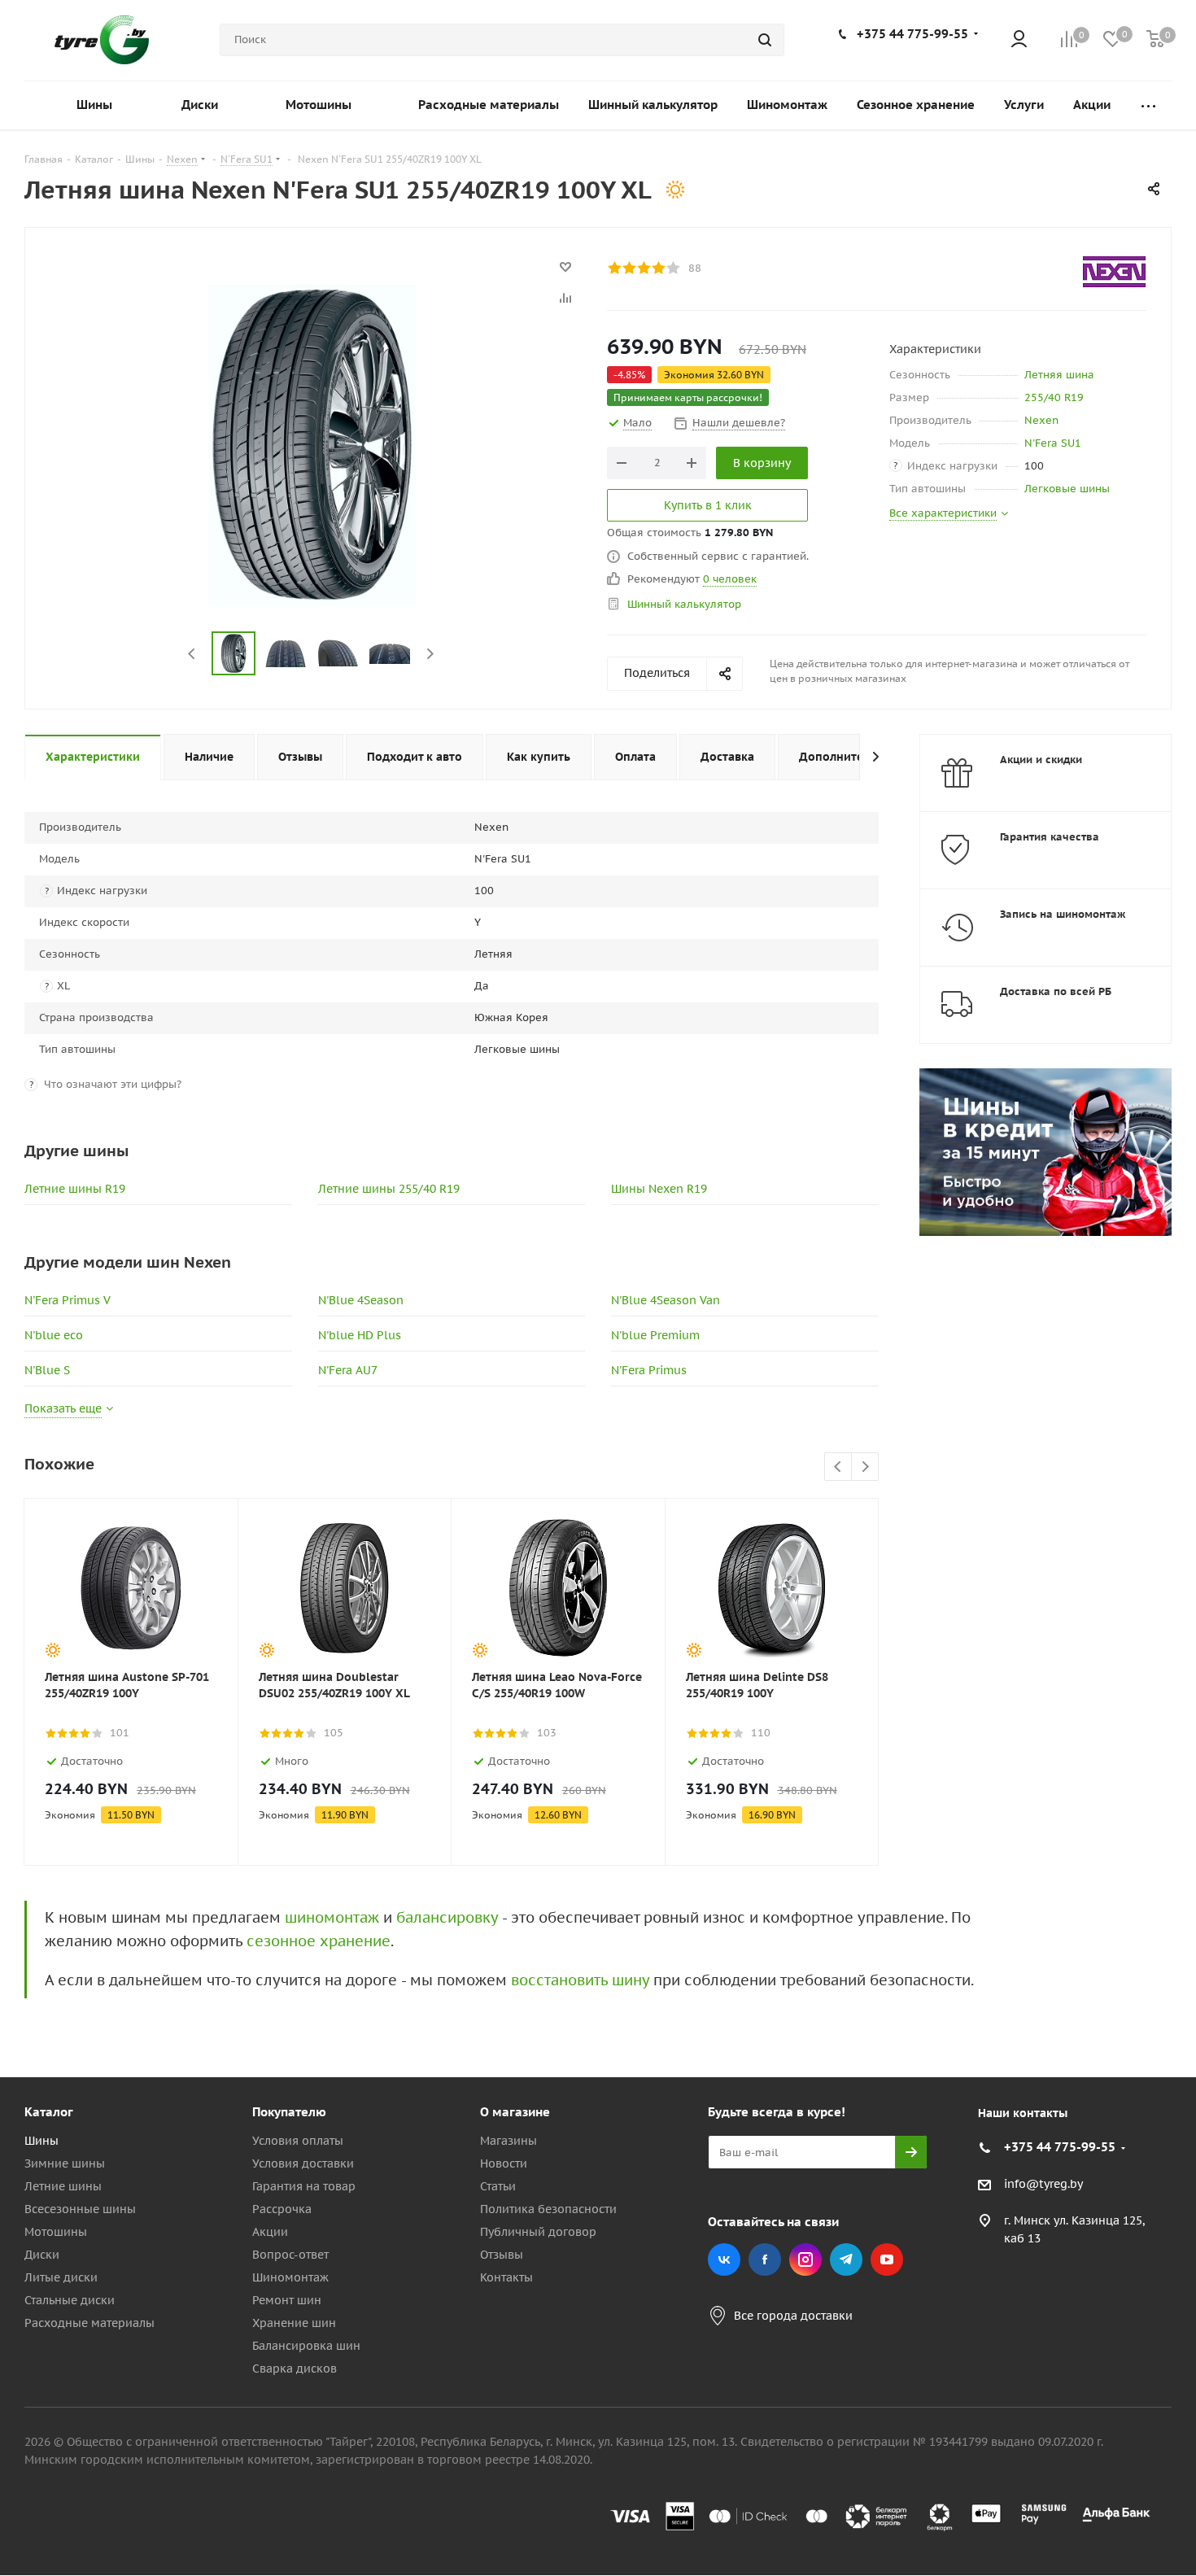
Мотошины (56, 2232)
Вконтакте (724, 2259)
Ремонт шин (287, 2300)
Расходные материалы (89, 2323)
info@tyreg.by (1043, 2185)
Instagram (805, 2259)
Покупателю (289, 2112)
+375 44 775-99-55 (912, 34)
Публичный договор (538, 2232)
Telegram (846, 2259)
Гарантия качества (1050, 837)
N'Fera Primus (649, 1370)
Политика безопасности (548, 2209)
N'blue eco (54, 1335)
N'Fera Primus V (68, 1300)
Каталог (49, 2112)
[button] (1128, 1978)
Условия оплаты (298, 2141)
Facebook (765, 2259)
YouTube (887, 2259)
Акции (270, 2232)
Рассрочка (282, 2209)
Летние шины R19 (75, 1189)
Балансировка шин (306, 2346)
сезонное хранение (319, 1941)
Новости (504, 2163)
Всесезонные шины (80, 2209)
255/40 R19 (1054, 397)
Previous (192, 654)
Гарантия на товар (304, 2186)
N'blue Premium (655, 1335)
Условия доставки (303, 2163)
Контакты (506, 2277)
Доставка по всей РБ (1056, 991)
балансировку (447, 1917)
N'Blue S (47, 1370)
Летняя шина (1059, 375)
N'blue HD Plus (360, 1335)
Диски (42, 2255)
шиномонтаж (332, 1917)
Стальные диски (70, 2300)
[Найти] (765, 40)
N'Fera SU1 (1053, 443)
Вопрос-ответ (290, 2255)
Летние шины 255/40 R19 (389, 1189)
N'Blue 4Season (361, 1300)
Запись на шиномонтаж (1063, 914)
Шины (41, 2141)
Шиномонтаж (290, 2277)
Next (430, 654)
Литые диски (61, 2277)
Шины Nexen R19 (659, 1189)
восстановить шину (580, 1980)
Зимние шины (65, 2163)
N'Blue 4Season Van (666, 1300)
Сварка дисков (295, 2369)
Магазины (509, 2141)
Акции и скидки (1041, 760)
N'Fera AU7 (348, 1370)
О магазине (515, 2112)
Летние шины (63, 2186)
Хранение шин (294, 2323)
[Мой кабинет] (1019, 40)
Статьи (498, 2186)
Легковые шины (1067, 489)
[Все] (1148, 105)
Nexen (1041, 420)
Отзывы (502, 2255)
